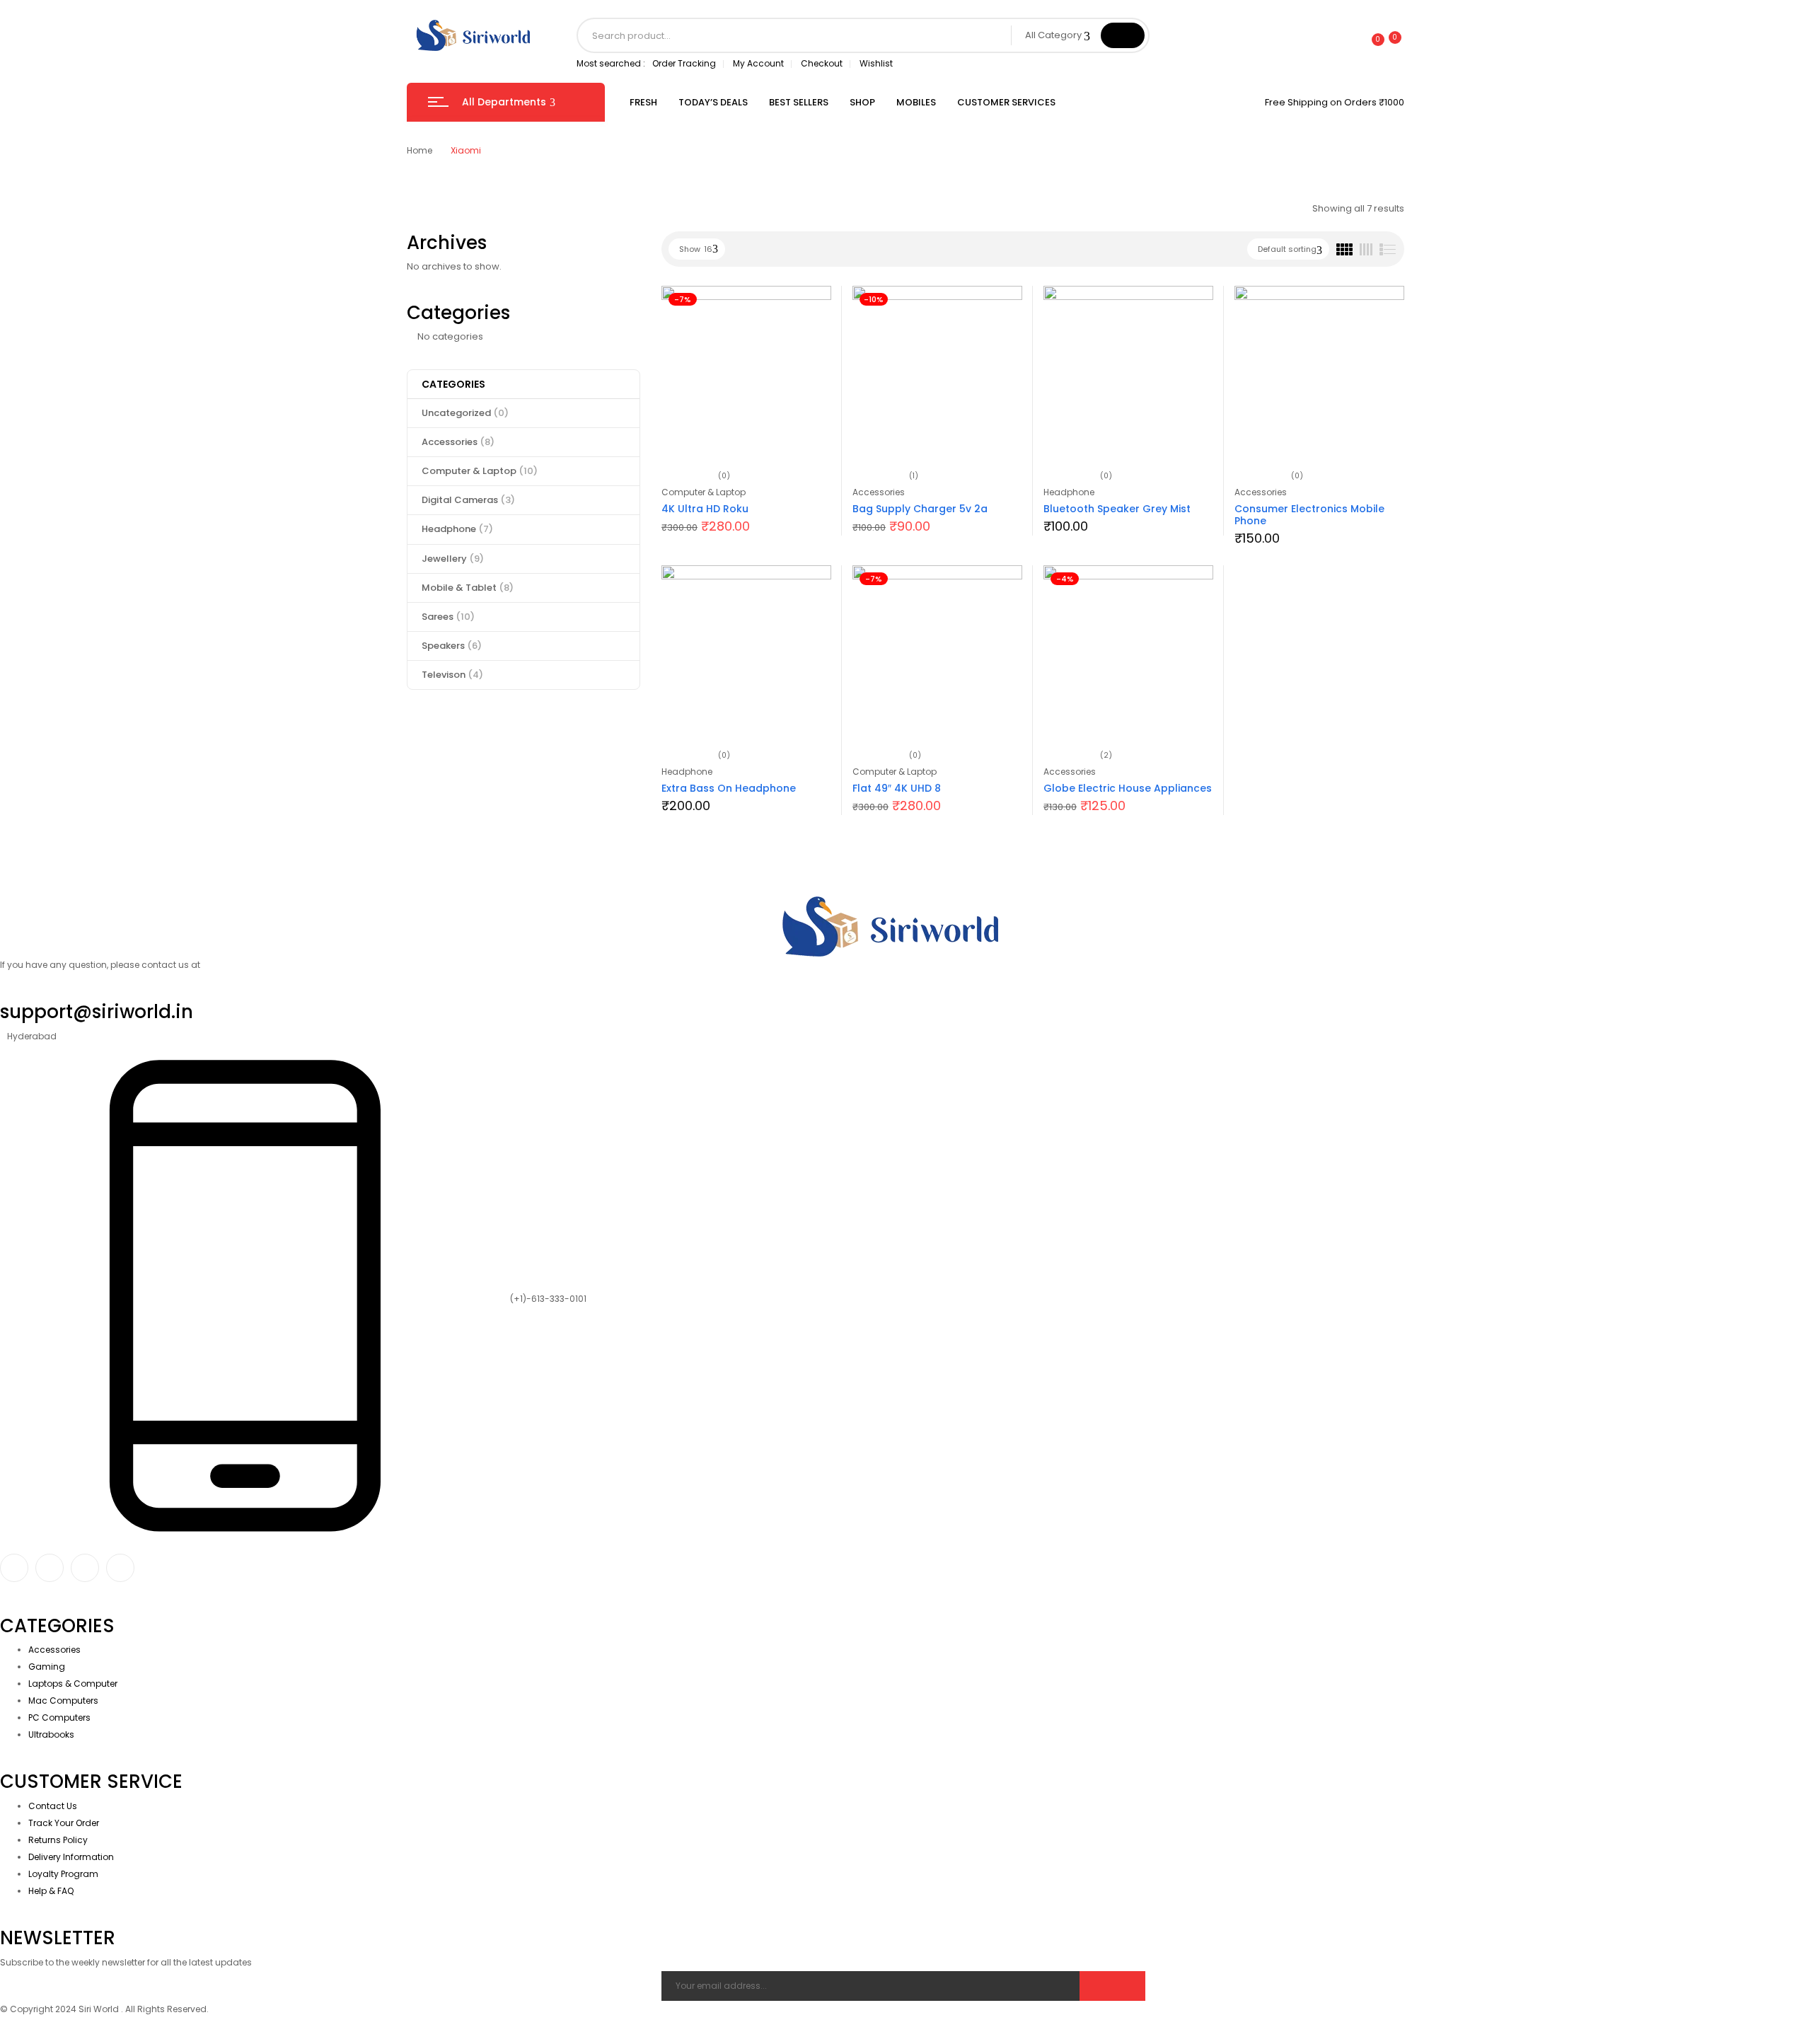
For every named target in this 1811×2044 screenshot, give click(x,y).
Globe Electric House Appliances (1128, 788)
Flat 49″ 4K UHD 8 (897, 788)
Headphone (457, 529)
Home (420, 150)
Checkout (822, 63)
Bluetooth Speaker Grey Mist (1117, 509)
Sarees (448, 617)
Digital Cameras (468, 500)
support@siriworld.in (97, 1012)
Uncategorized (465, 413)
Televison (452, 675)
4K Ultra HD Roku (705, 509)
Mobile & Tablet (468, 588)
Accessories (458, 442)
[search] (1123, 35)
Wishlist (876, 63)
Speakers (452, 646)
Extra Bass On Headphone (729, 788)
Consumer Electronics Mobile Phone (1309, 515)
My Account (758, 63)
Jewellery (453, 559)
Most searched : (611, 63)
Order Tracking (684, 63)
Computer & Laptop (480, 471)
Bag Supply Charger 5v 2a (920, 509)
